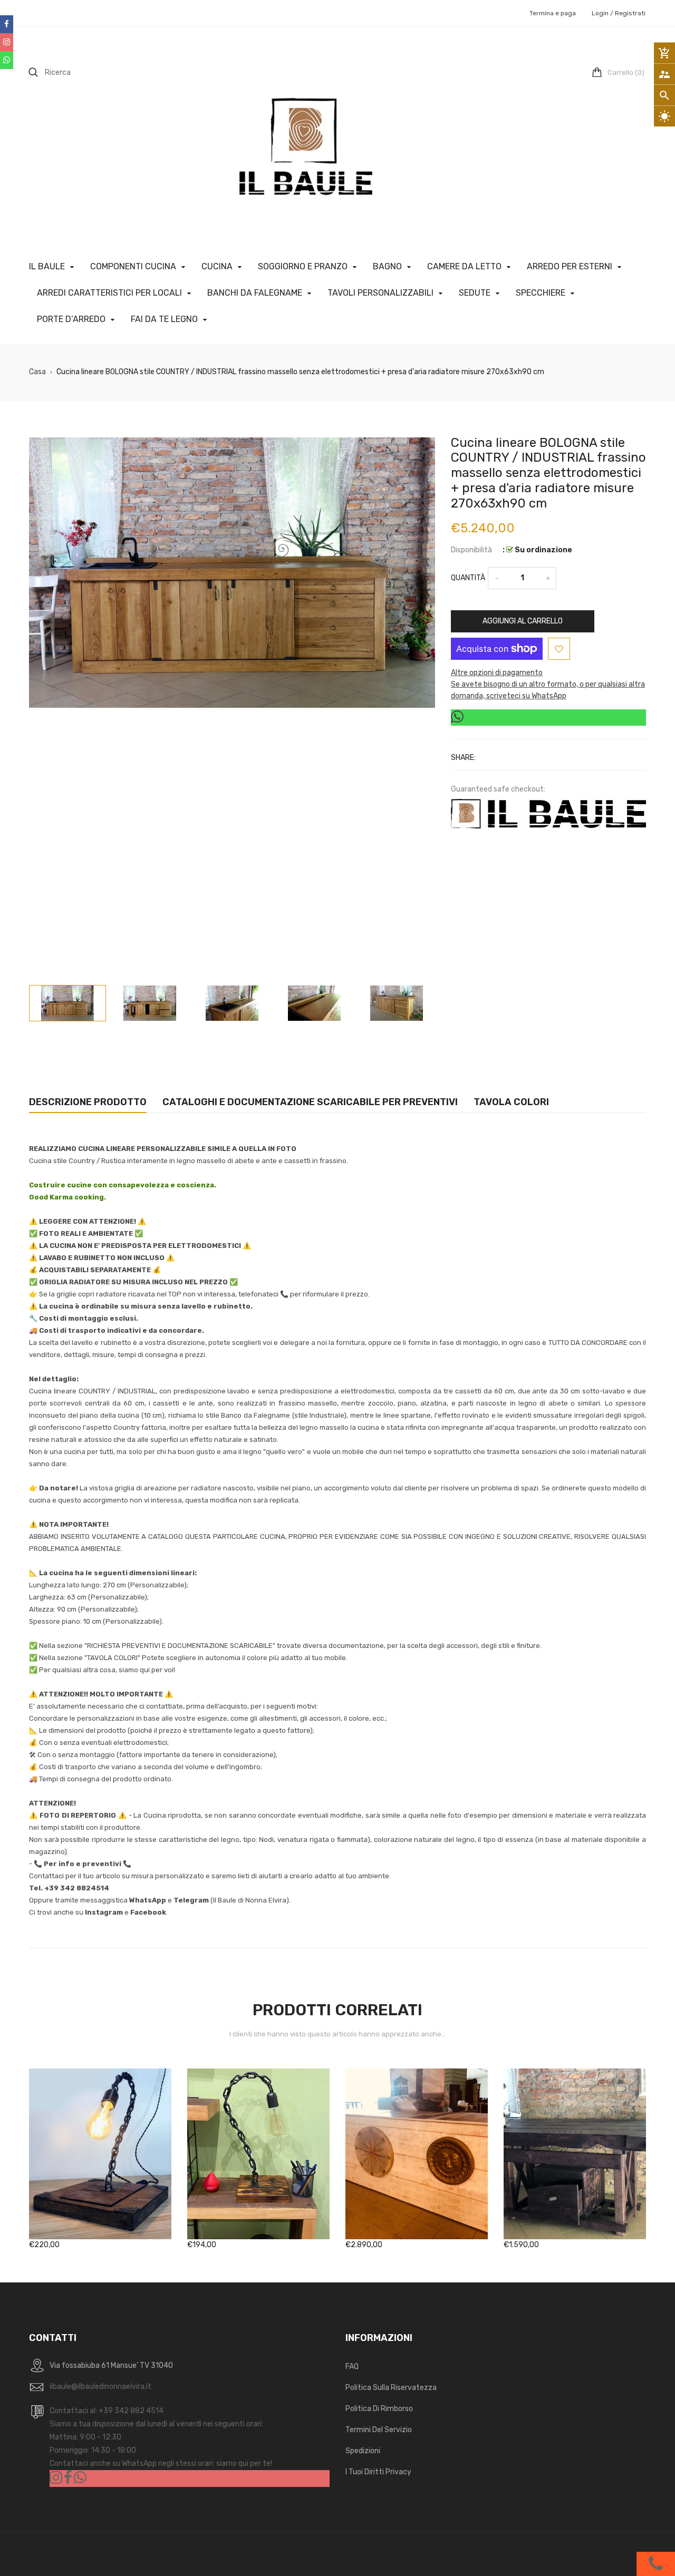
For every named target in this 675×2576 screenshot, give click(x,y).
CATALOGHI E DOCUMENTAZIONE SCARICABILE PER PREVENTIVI (310, 1102)
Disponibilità (471, 550)
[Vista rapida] (116, 2187)
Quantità (468, 578)
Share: (463, 758)
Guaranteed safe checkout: (498, 789)
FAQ (352, 2367)
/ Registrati (627, 13)
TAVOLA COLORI (511, 1102)
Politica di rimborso (379, 2409)
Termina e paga (553, 13)
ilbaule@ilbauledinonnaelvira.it (100, 2387)
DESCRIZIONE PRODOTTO (88, 1102)
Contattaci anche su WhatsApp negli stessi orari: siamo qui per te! (161, 2463)
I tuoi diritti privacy (378, 2472)
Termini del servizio (379, 2430)
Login (600, 13)
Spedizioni (363, 2451)
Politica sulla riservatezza (391, 2388)
